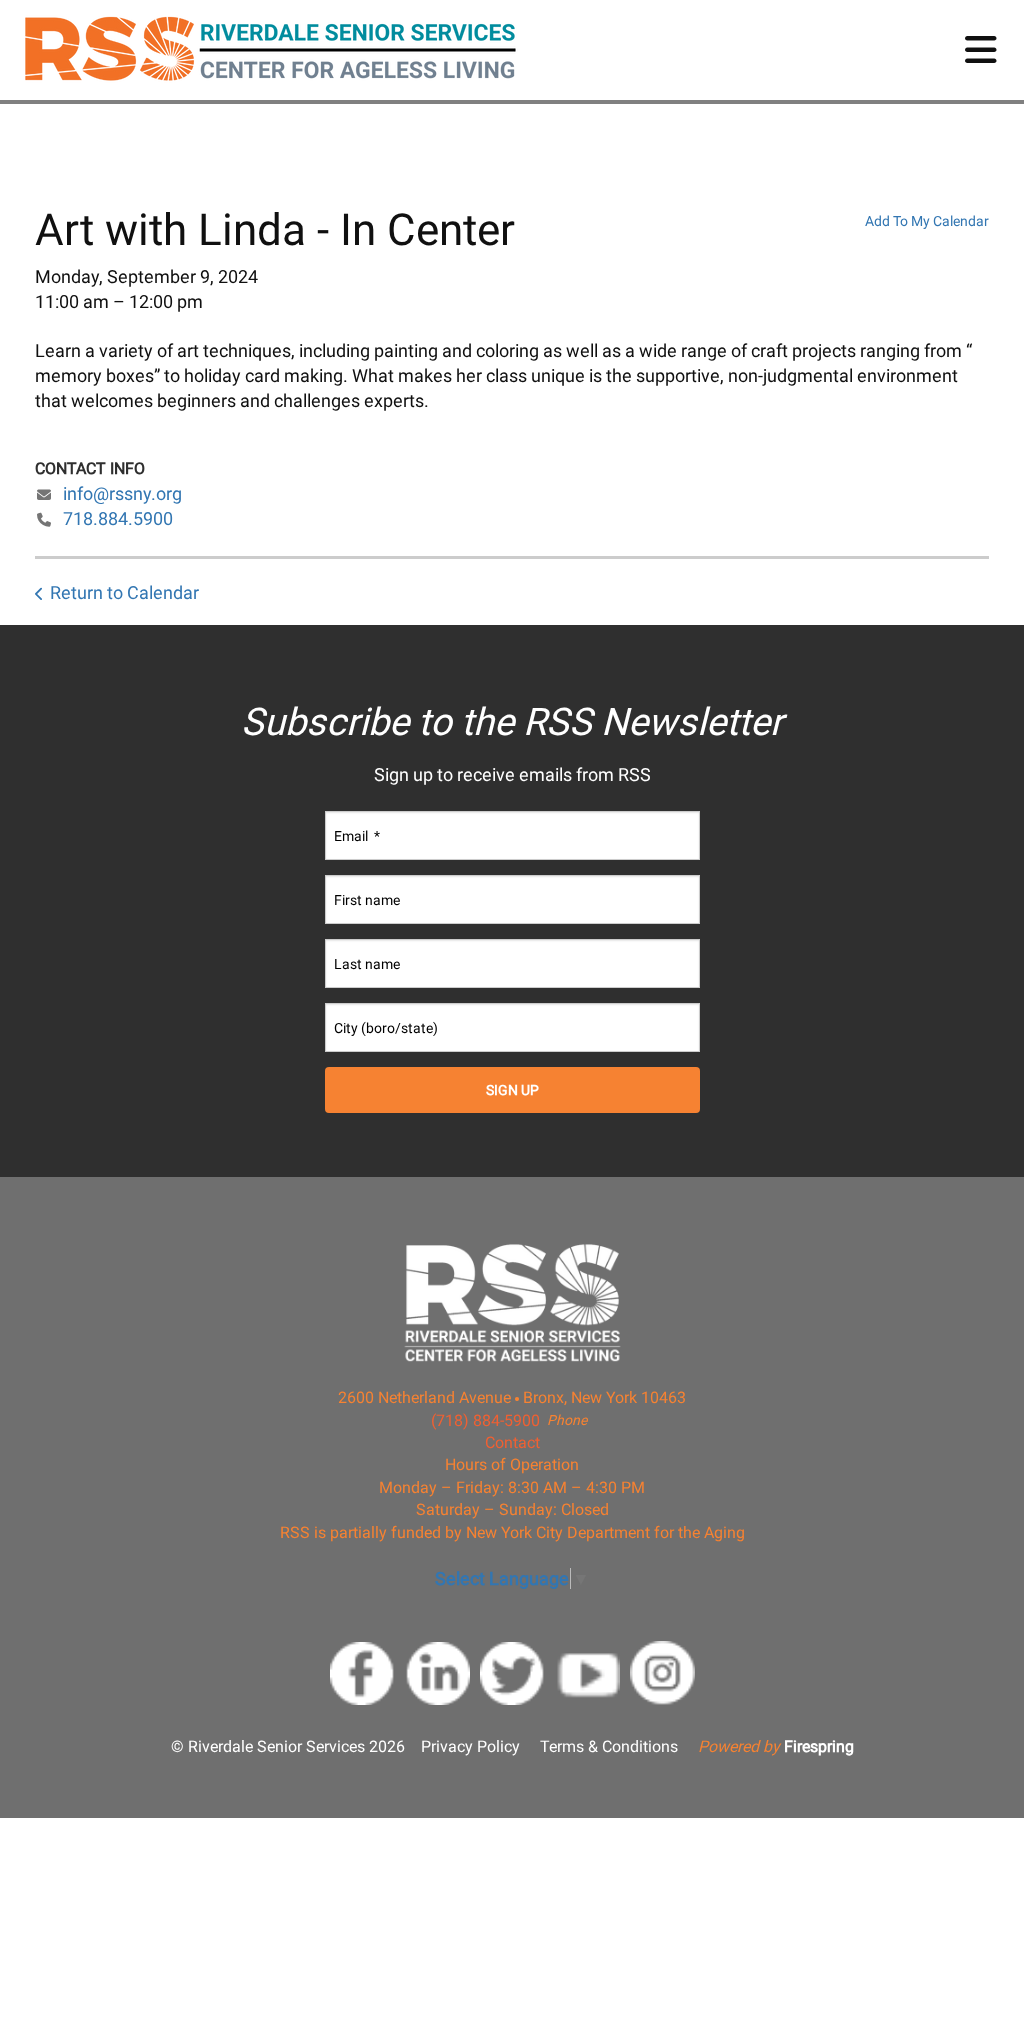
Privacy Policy (470, 1746)
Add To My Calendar (927, 221)
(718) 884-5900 (485, 1420)
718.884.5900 (118, 518)
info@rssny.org (122, 493)
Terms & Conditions (609, 1746)
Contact (512, 1442)
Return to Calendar (124, 592)
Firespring (819, 1746)
